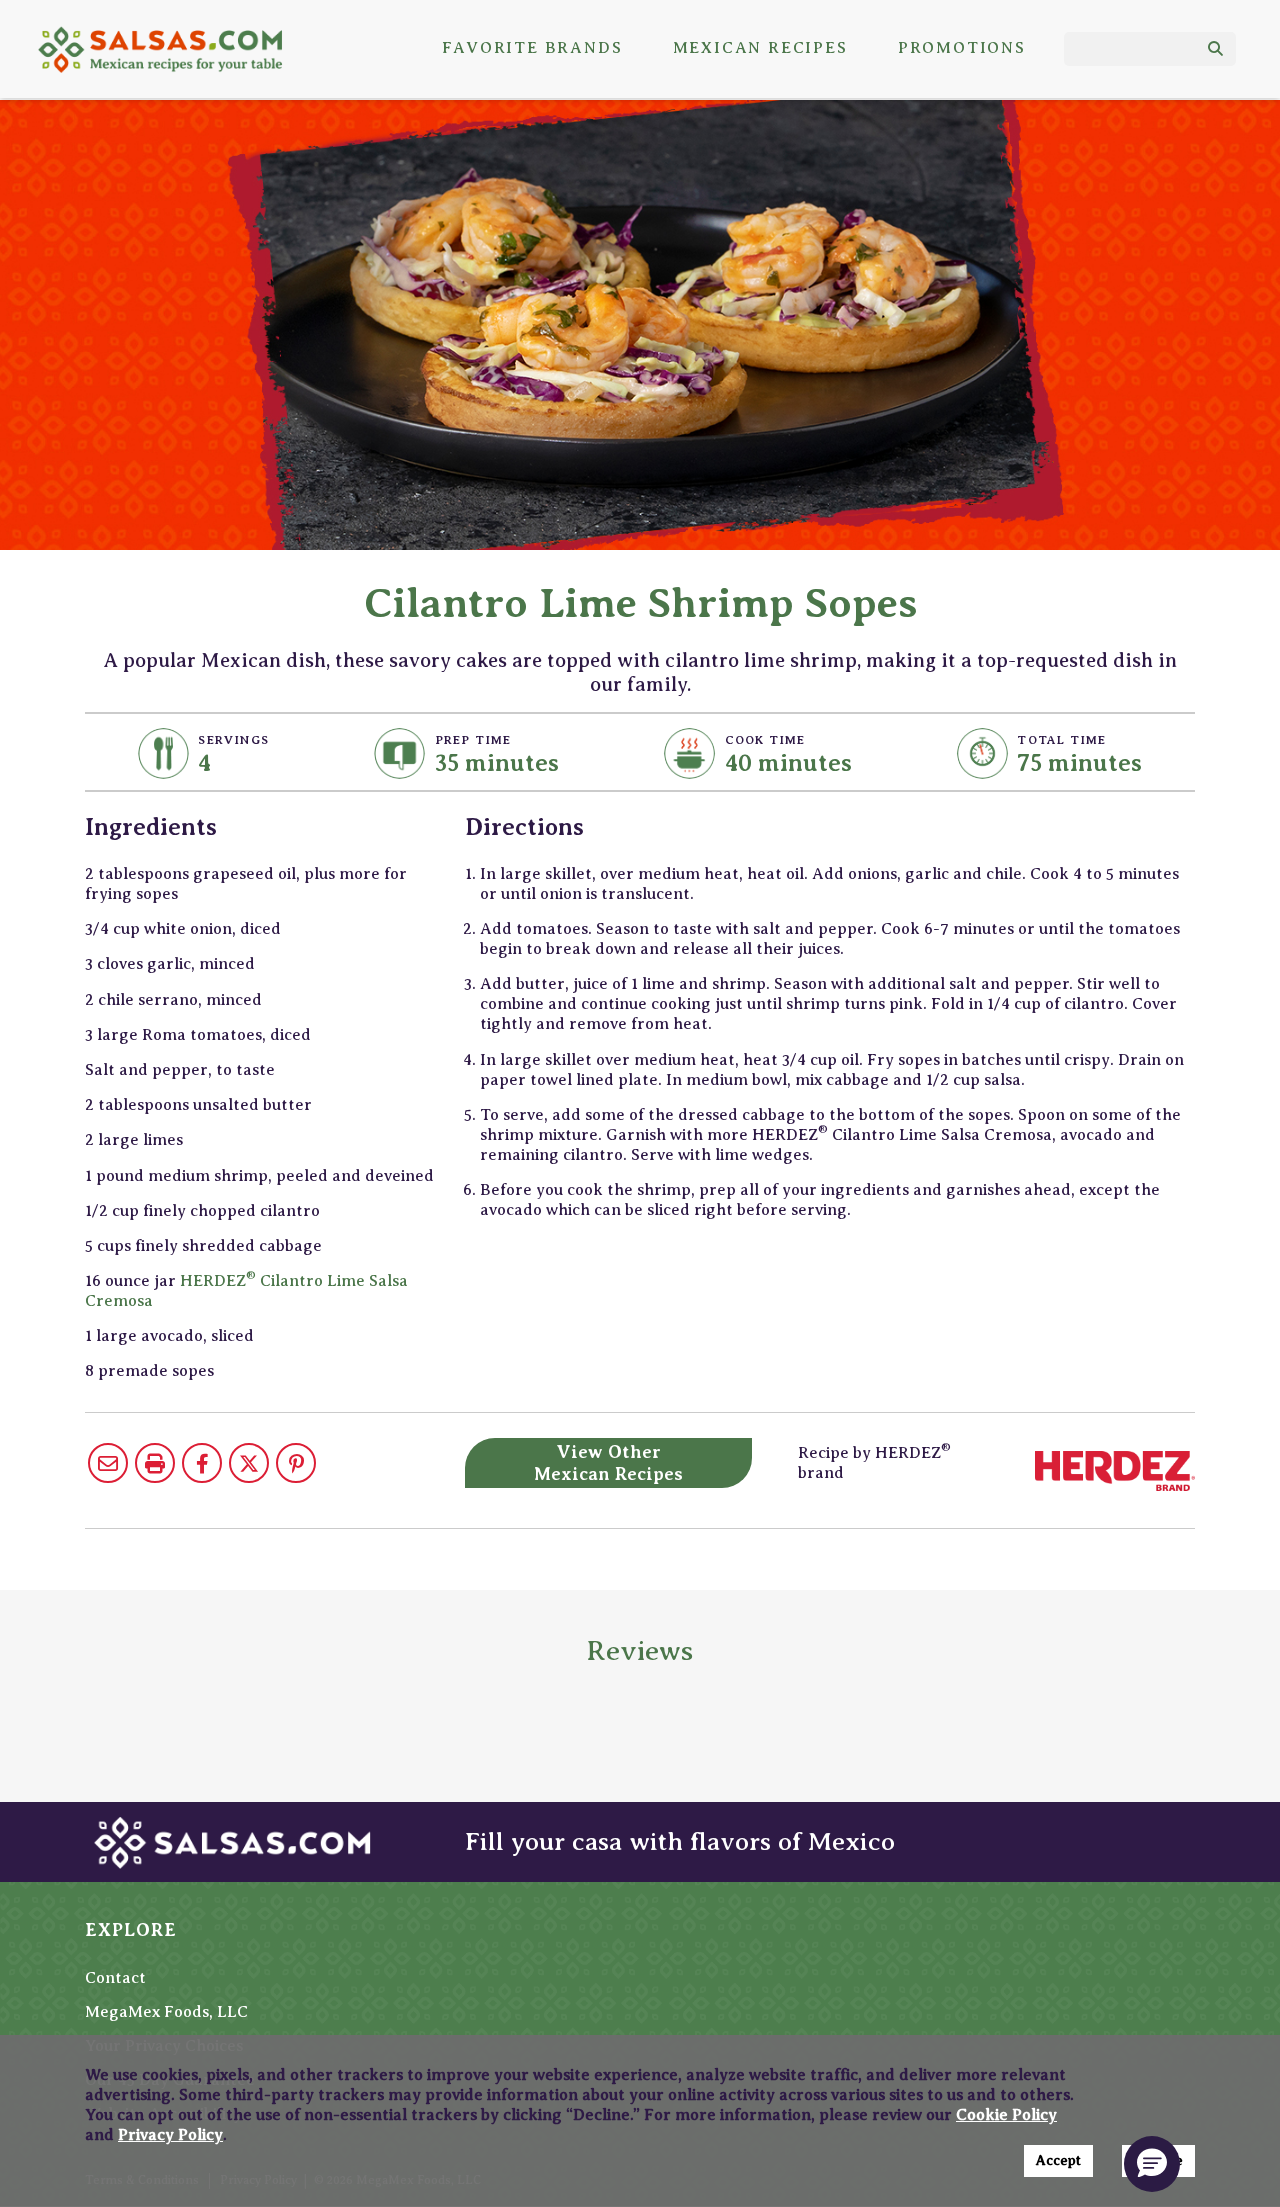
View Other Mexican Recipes (608, 1463)
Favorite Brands (532, 48)
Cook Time (765, 740)
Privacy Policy (170, 2135)
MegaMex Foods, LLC (166, 2012)
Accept (1058, 2160)
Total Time (1061, 740)
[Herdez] (1115, 1470)
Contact (115, 1978)
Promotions (962, 48)
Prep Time (473, 740)
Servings (233, 740)
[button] (1152, 2164)
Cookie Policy (1006, 2115)
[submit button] (1216, 49)
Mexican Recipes (760, 48)
